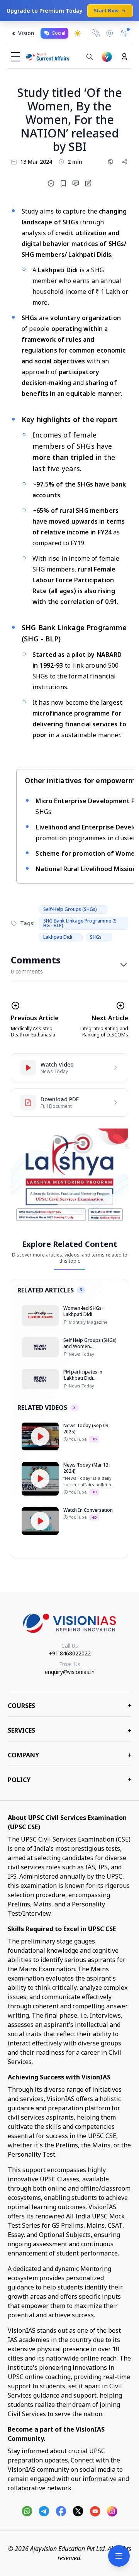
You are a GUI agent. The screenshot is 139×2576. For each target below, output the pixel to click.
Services (69, 1730)
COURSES (69, 1706)
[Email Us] (110, 33)
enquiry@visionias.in (70, 1672)
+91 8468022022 (70, 1653)
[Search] (90, 57)
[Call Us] (96, 33)
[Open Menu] (119, 2556)
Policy (69, 1780)
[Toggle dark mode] (78, 33)
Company (69, 1755)
